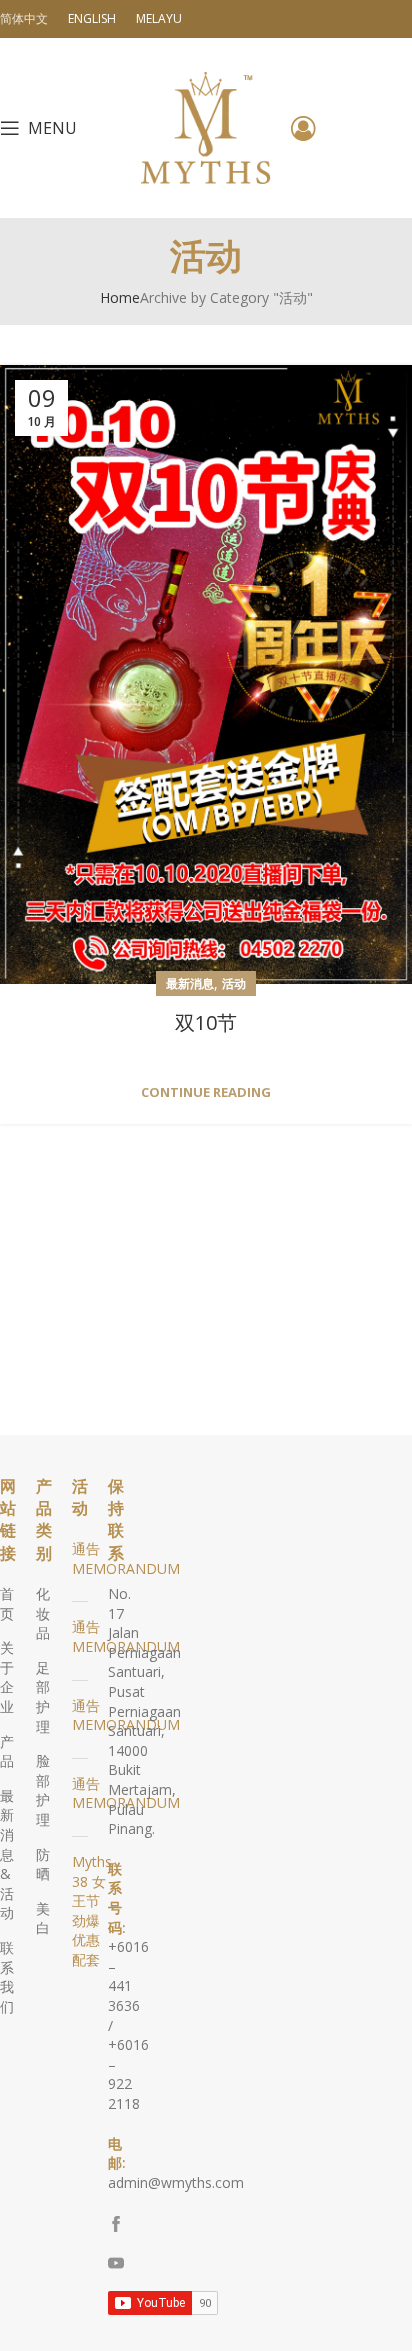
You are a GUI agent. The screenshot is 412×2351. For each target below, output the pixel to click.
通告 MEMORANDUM (126, 1558)
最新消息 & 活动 (7, 1854)
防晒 (43, 1864)
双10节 (206, 1022)
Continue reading (206, 1092)
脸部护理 (43, 1790)
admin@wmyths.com (176, 2182)
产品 (7, 1751)
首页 (7, 1603)
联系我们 (7, 1977)
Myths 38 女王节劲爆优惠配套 (92, 1910)
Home (120, 297)
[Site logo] (206, 126)
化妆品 (43, 1613)
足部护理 (43, 1697)
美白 (43, 1918)
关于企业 (7, 1677)
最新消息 (190, 983)
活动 (234, 983)
